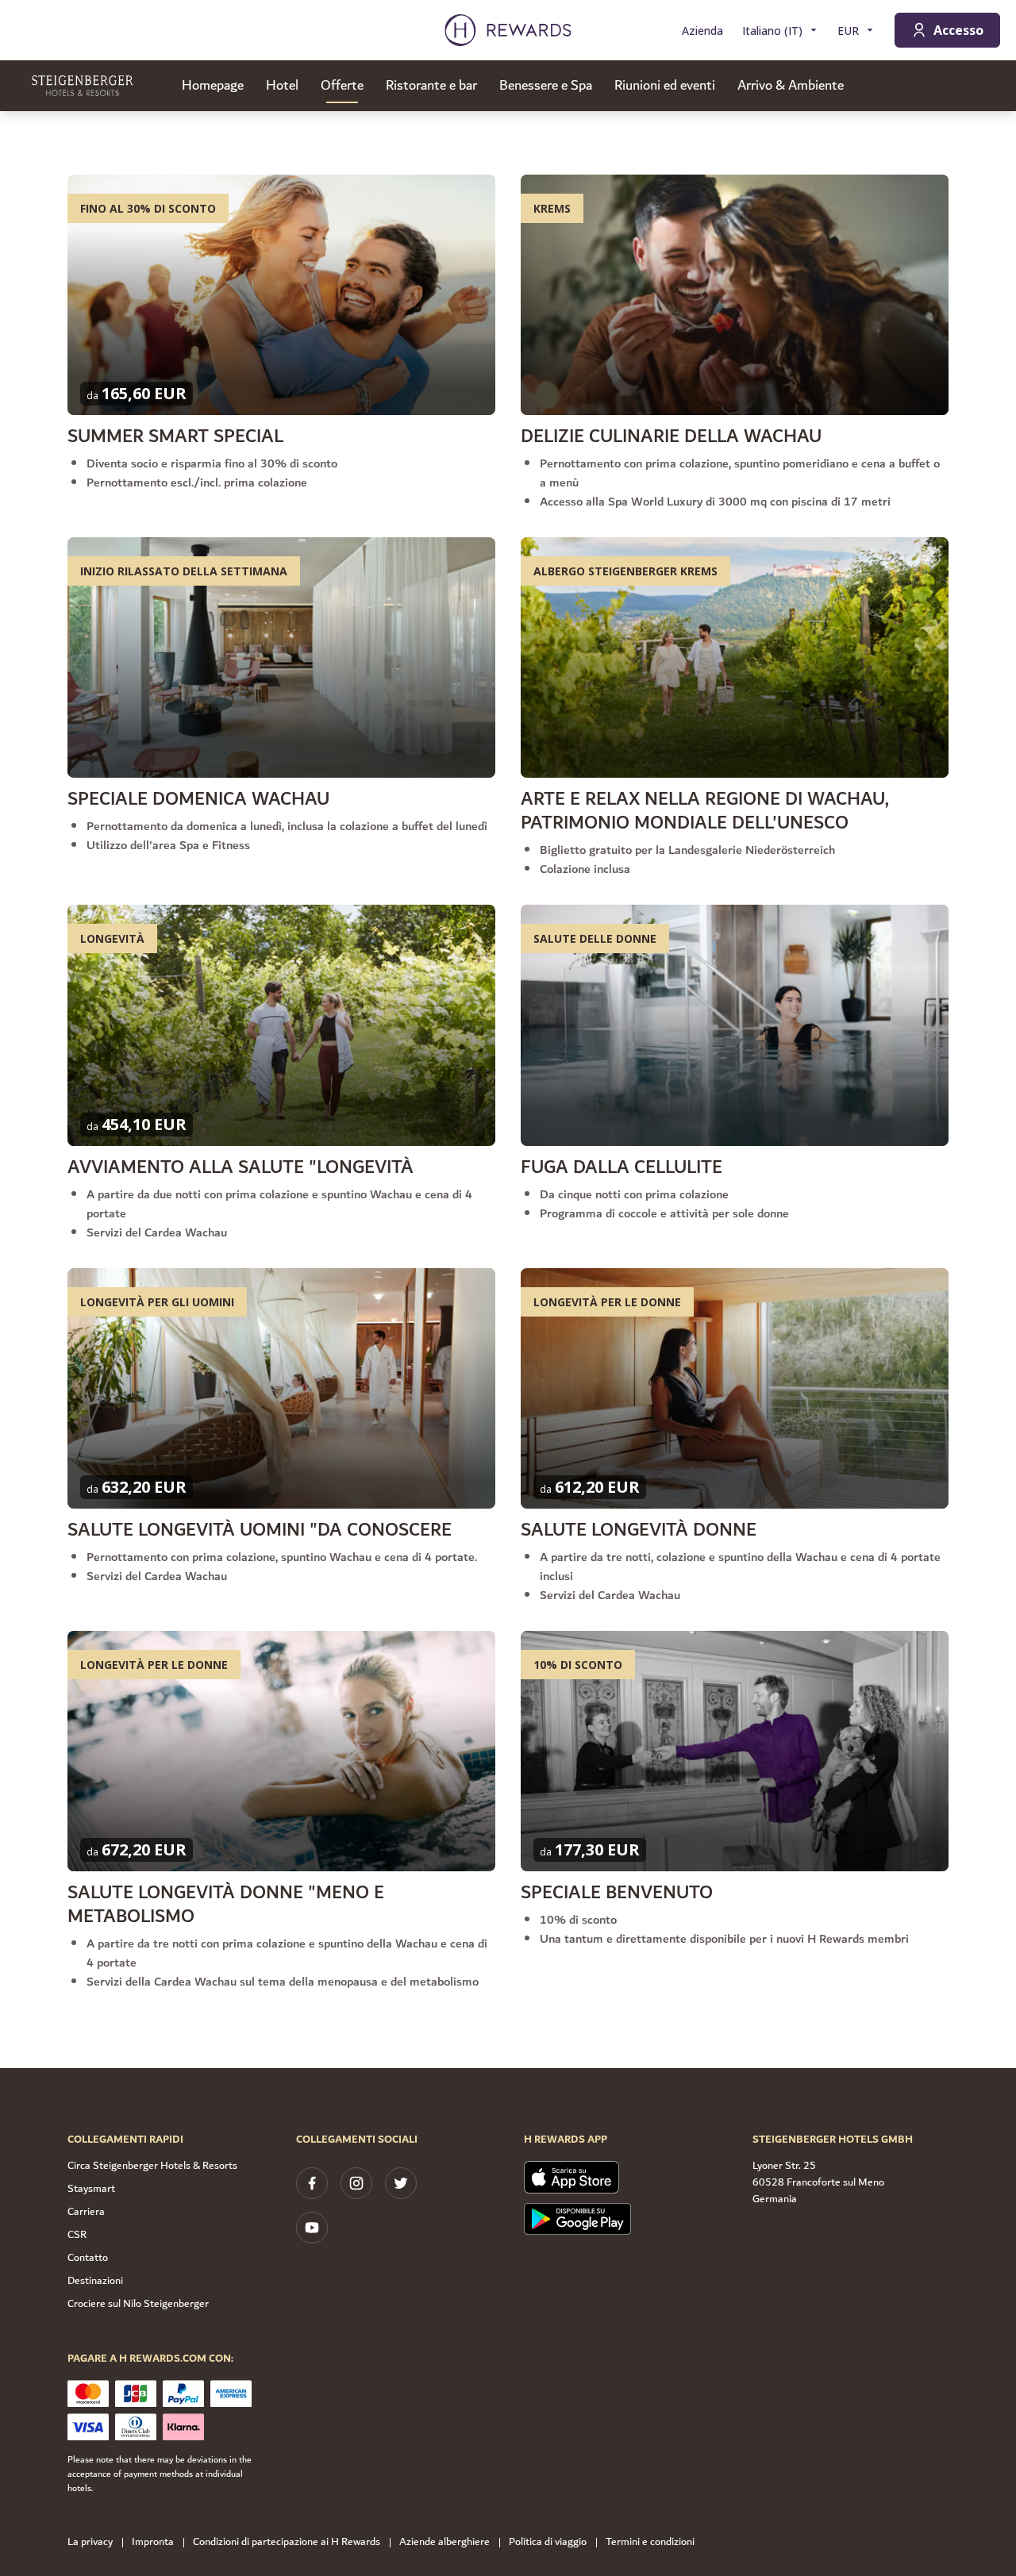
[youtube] (312, 2228)
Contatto (88, 2258)
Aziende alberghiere (444, 2542)
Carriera (86, 2212)
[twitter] (401, 2183)
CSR (77, 2235)
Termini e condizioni (650, 2542)
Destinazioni (95, 2281)
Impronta (153, 2542)
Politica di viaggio (548, 2542)
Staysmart (91, 2189)
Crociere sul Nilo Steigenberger (138, 2304)
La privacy (90, 2542)
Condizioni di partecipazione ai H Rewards (287, 2542)
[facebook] (312, 2183)
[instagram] (356, 2183)
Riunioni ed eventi (665, 86)
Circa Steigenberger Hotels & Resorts (152, 2166)
